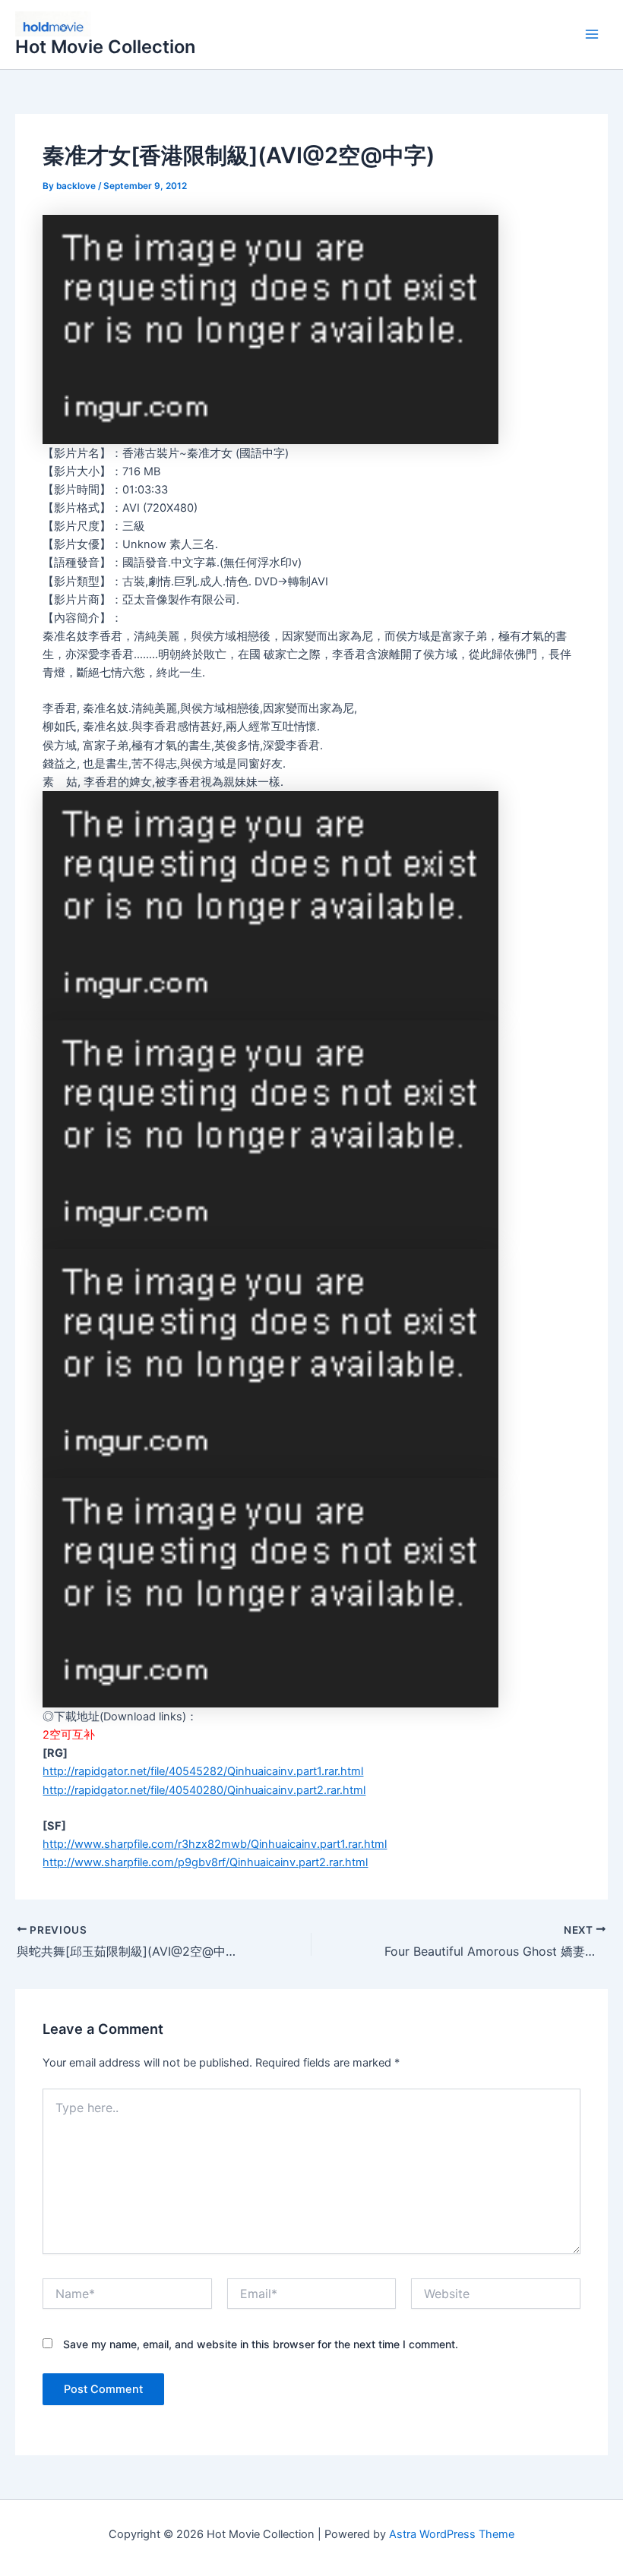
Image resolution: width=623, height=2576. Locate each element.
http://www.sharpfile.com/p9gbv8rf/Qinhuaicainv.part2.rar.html (205, 1862)
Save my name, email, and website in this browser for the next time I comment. (261, 2344)
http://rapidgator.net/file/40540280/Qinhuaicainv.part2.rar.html (204, 1790)
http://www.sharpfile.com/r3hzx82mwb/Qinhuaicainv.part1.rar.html (215, 1844)
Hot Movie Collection (105, 47)
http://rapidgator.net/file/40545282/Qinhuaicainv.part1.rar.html (203, 1771)
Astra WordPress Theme (452, 2534)
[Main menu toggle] (592, 35)
